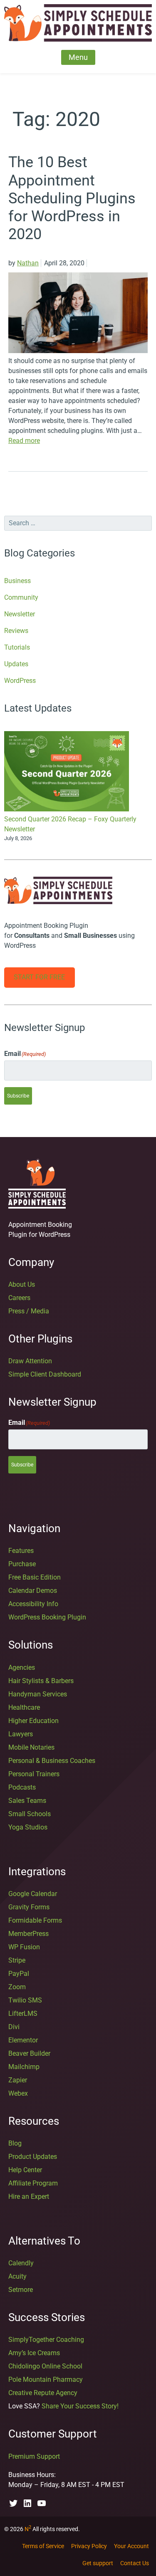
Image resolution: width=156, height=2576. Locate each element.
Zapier (18, 2080)
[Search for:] (78, 523)
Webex (18, 2093)
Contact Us (135, 2563)
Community (21, 597)
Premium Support (34, 2456)
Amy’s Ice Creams (34, 2353)
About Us (22, 1284)
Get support (98, 2563)
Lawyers (21, 1734)
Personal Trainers (34, 1774)
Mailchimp (24, 2067)
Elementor (23, 2040)
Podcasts (22, 1787)
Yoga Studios (28, 1827)
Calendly (21, 2263)
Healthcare (24, 1707)
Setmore (21, 2290)
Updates (16, 664)
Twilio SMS (25, 2000)
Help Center (25, 2170)
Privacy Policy (89, 2546)
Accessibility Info (33, 1604)
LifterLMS (23, 2014)
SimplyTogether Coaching (46, 2340)
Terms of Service (43, 2546)
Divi (14, 2027)
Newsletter (20, 614)
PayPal (19, 1974)
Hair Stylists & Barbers (41, 1681)
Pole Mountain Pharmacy (46, 2379)
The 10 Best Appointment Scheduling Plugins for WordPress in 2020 (72, 198)
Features (21, 1551)
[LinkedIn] (27, 2503)
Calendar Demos (33, 1591)
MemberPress (28, 1934)
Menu (78, 57)
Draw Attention (30, 1361)
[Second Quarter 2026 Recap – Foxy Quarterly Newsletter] (67, 773)
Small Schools (30, 1814)
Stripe (17, 1960)
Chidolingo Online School (45, 2366)
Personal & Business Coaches (52, 1761)
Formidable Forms (35, 1920)
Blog (15, 2143)
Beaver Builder (29, 2053)
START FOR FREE (39, 977)
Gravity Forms (29, 1907)
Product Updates (33, 2157)
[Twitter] (13, 2503)
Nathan (28, 263)
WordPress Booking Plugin (47, 1617)
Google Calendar (33, 1894)
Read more (24, 441)
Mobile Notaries (31, 1747)
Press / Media (29, 1311)
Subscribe (18, 1096)
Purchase (22, 1564)
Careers (19, 1298)
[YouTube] (42, 2503)
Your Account (131, 2546)
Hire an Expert (29, 2197)
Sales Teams (27, 1801)
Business (17, 581)
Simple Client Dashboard (45, 1374)
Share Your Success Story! (80, 2406)
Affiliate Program (33, 2183)
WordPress (20, 681)
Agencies (22, 1667)
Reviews (16, 631)
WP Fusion (24, 1947)
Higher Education (33, 1721)
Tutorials (17, 647)
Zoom (17, 1987)
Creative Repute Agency (43, 2393)
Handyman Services (38, 1694)
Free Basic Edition (35, 1577)
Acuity (17, 2276)
